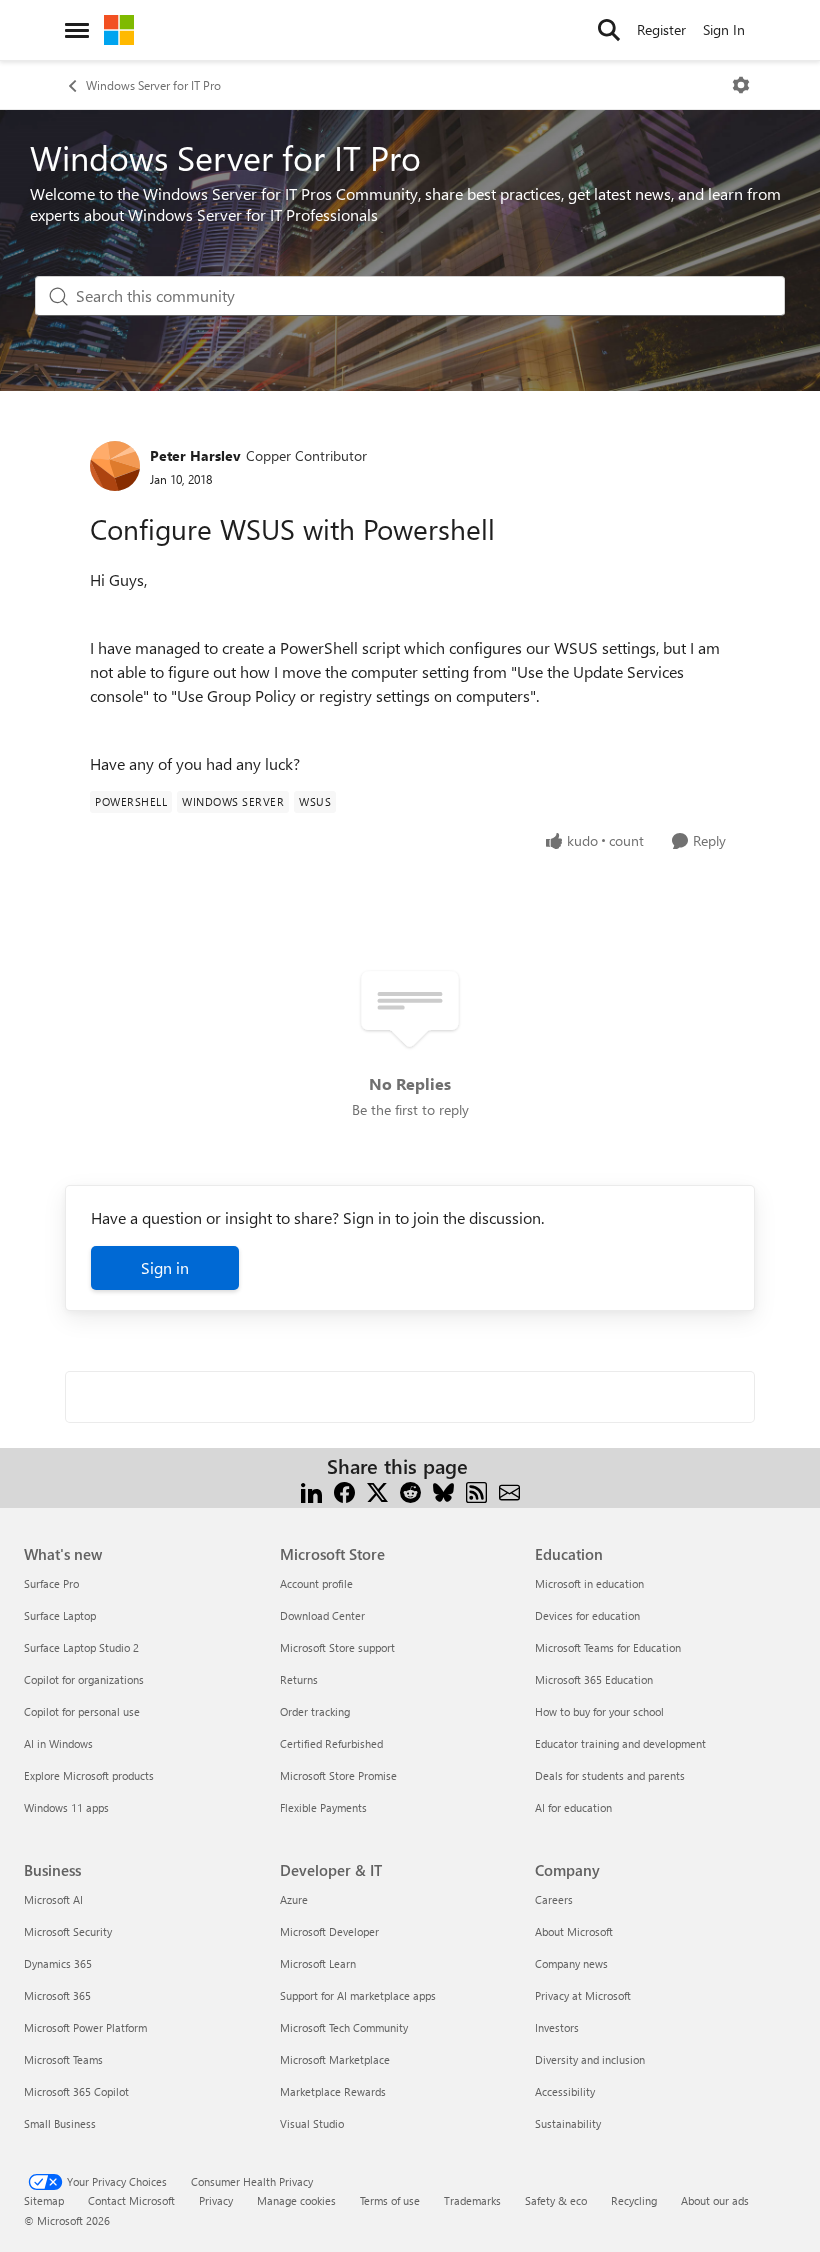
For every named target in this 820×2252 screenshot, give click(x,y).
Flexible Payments (323, 1807)
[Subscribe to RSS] (476, 1490)
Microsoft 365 (57, 1995)
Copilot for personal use (82, 1711)
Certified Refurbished (331, 1743)
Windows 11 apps (66, 1807)
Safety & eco (556, 2200)
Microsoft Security (68, 1931)
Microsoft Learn (318, 1963)
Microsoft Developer (329, 1931)
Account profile (316, 1583)
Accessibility (565, 2091)
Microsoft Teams (63, 2059)
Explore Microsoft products (89, 1775)
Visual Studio (312, 2123)
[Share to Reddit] (410, 1490)
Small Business (60, 2123)
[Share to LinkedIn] (311, 1490)
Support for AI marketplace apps (358, 1995)
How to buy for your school (599, 1711)
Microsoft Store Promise (338, 1775)
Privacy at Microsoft (583, 1995)
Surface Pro (51, 1583)
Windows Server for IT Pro (153, 85)
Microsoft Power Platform (85, 2027)
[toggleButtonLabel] (741, 85)
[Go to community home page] (119, 30)
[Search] (609, 30)
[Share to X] (377, 1490)
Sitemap (44, 2200)
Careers (554, 1899)
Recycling (634, 2200)
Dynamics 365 (58, 1963)
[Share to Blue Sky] (443, 1490)
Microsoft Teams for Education (608, 1647)
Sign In (724, 29)
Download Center (322, 1615)
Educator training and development (620, 1743)
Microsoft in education (589, 1583)
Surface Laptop (60, 1615)
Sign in (165, 1267)
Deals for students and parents (610, 1775)
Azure (294, 1899)
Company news (571, 1963)
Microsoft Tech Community (344, 2027)
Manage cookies (296, 2200)
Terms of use (390, 2200)
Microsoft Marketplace (335, 2059)
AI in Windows (58, 1743)
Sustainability (568, 2123)
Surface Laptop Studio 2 (81, 1647)
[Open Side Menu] (77, 30)
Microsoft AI (53, 1899)
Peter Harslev (195, 455)
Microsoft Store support (337, 1647)
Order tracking (315, 1711)
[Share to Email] (509, 1490)
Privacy (216, 2200)
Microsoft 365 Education (594, 1679)
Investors (557, 2027)
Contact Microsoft (131, 2200)
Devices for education (587, 1615)
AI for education (573, 1807)
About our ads (715, 2200)
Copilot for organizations (84, 1679)
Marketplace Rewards (333, 2091)
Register (661, 29)
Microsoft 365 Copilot (76, 2091)
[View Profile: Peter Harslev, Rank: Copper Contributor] (115, 466)
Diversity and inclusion (590, 2059)
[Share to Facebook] (344, 1490)
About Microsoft (574, 1931)
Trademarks (472, 2200)
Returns (299, 1679)
